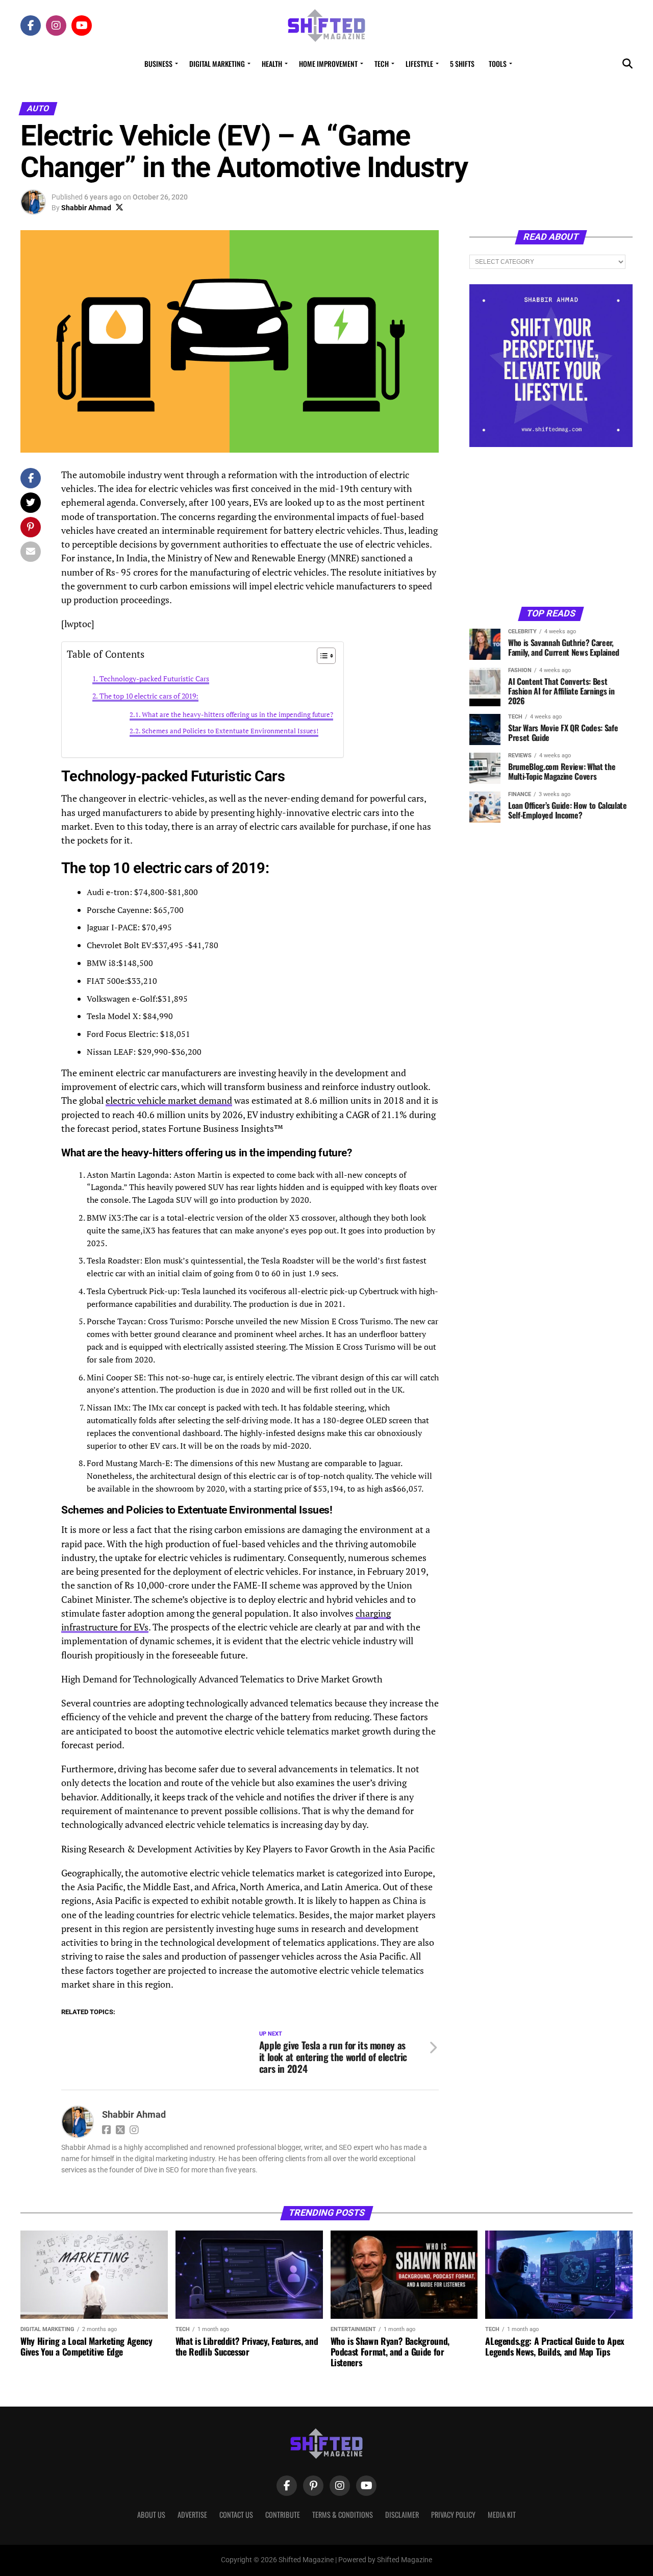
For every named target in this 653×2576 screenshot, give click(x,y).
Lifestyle (419, 64)
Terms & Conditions (343, 2515)
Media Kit (502, 2515)
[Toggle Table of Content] (321, 656)
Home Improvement (328, 64)
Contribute (283, 2515)
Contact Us (236, 2515)
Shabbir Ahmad (86, 208)
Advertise (192, 2515)
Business (158, 64)
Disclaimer (402, 2515)
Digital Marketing (217, 64)
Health (272, 64)
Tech (382, 64)
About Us (151, 2515)
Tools (498, 64)
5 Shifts (462, 64)
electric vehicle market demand (169, 1100)
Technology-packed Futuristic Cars (154, 678)
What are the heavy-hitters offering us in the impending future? (237, 715)
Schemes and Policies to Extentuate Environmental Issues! (230, 731)
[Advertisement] (551, 526)
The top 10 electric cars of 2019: (149, 696)
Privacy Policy (453, 2515)
